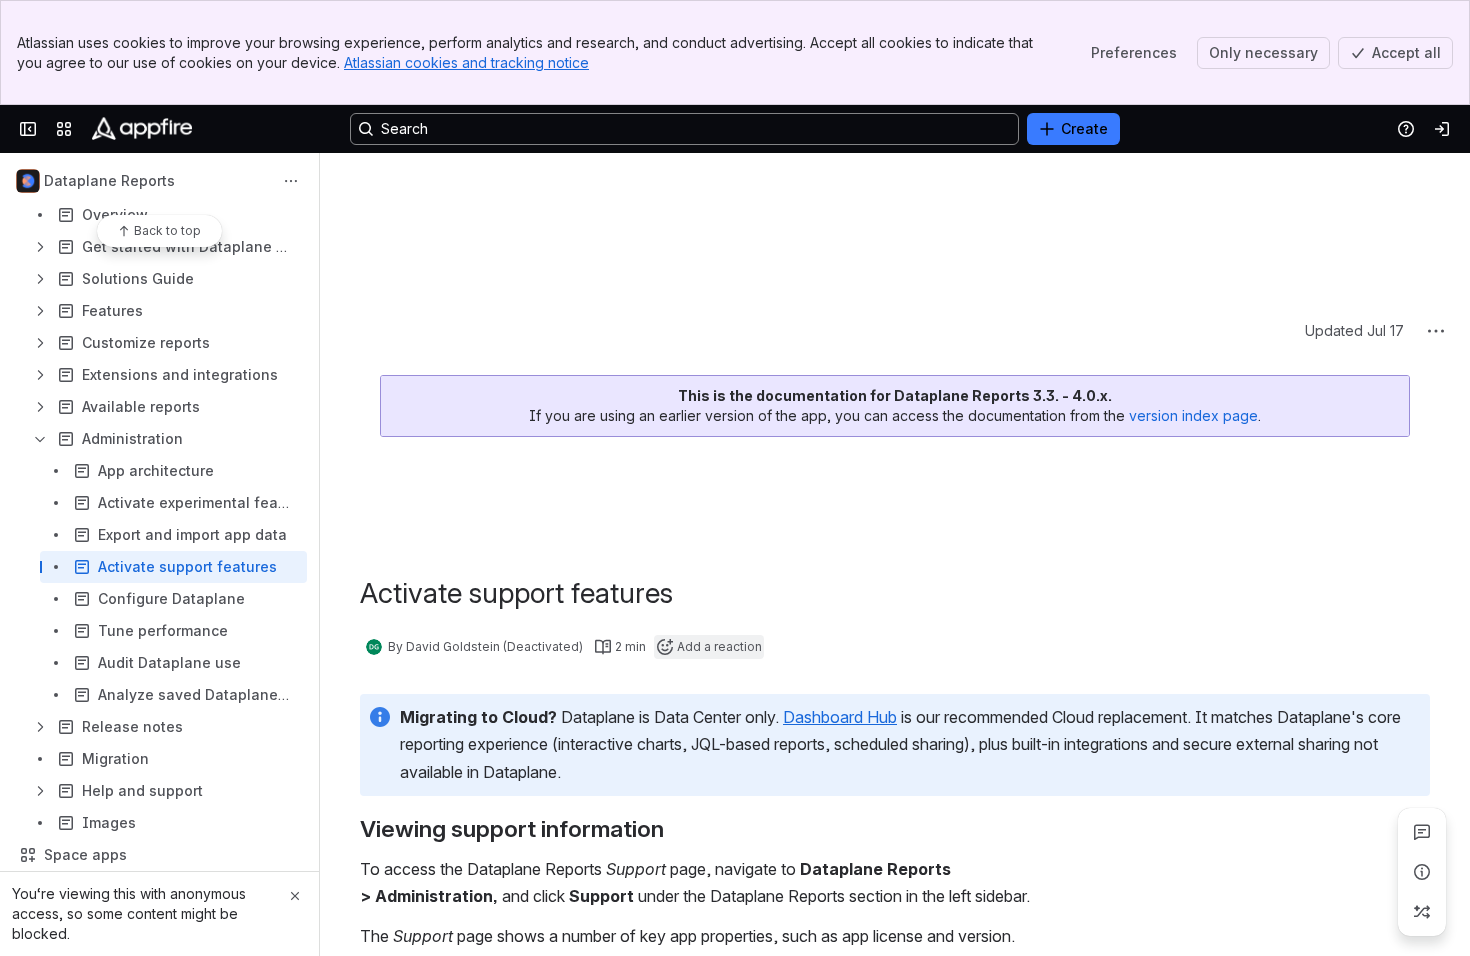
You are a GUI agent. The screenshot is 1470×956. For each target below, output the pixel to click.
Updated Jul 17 (1354, 180)
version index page (1193, 265)
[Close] (295, 896)
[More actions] (291, 181)
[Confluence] (142, 129)
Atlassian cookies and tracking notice (466, 62)
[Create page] (1422, 912)
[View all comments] (1422, 832)
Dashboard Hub (840, 567)
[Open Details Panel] (1422, 872)
